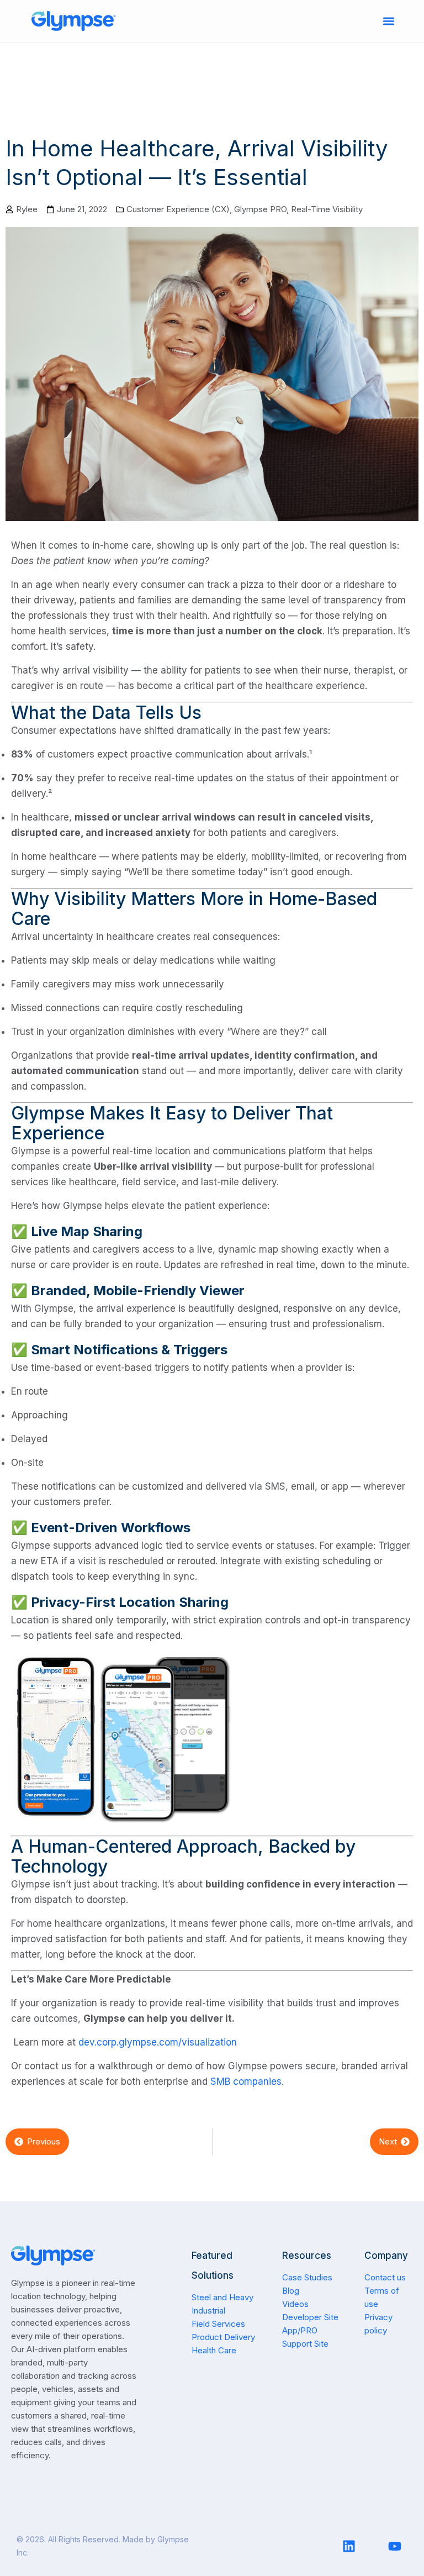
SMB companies (246, 2081)
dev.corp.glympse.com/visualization (158, 2042)
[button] (389, 21)
